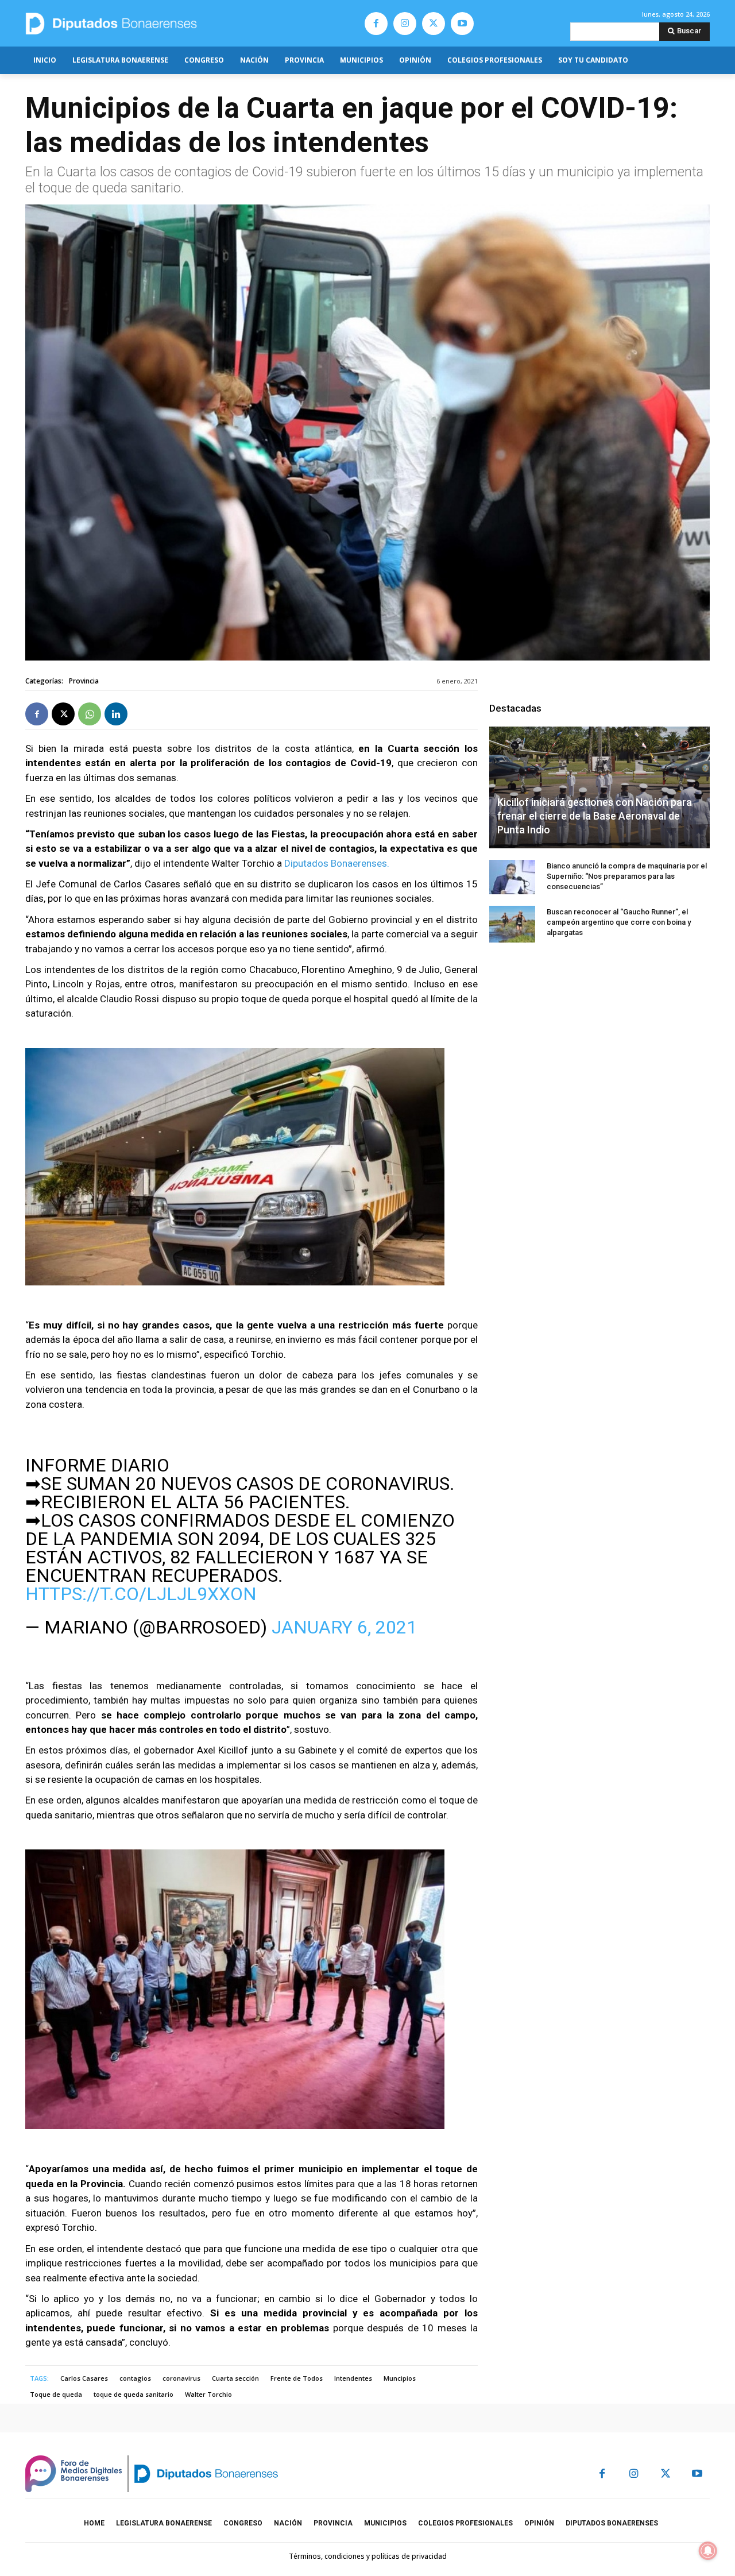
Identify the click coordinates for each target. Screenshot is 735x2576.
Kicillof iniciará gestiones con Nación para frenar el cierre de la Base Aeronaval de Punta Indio (595, 816)
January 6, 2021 (344, 1627)
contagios (135, 2378)
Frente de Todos (297, 2378)
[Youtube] (462, 24)
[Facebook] (376, 24)
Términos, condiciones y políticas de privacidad (368, 2556)
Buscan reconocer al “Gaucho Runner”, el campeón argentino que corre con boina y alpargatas (619, 922)
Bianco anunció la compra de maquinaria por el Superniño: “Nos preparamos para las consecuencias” (627, 876)
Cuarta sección (235, 2378)
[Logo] (165, 23)
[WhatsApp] (90, 714)
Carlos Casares (84, 2378)
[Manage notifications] (708, 2551)
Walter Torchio (208, 2394)
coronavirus (181, 2378)
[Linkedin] (116, 714)
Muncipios (400, 2378)
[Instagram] (405, 24)
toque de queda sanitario (134, 2394)
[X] (434, 24)
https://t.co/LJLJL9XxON (141, 1594)
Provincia (84, 681)
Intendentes (353, 2378)
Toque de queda (56, 2394)
